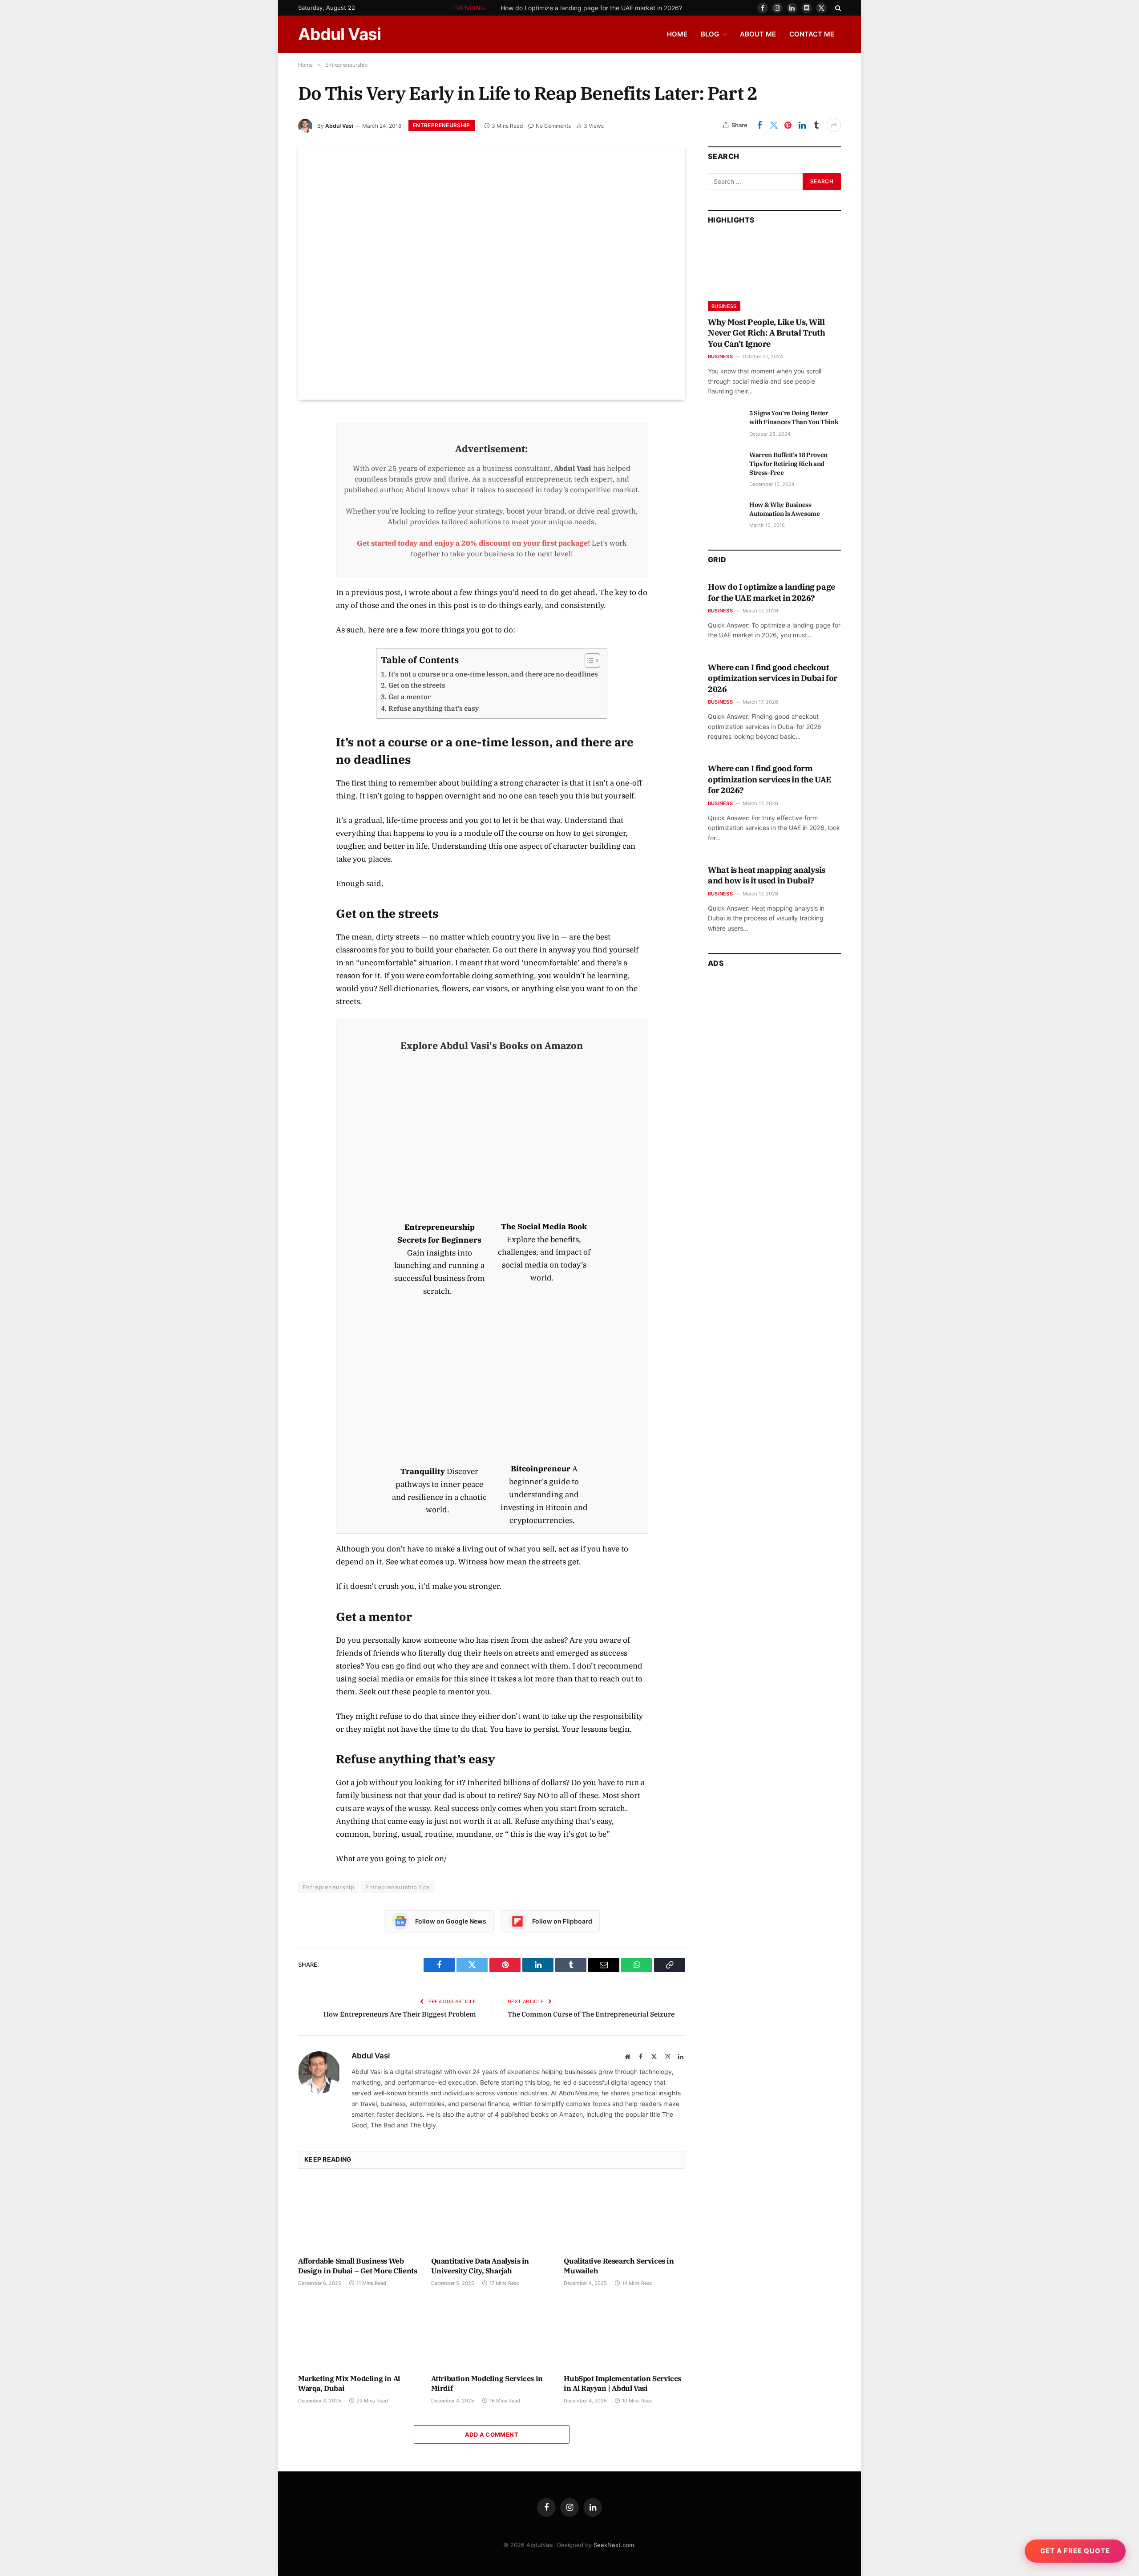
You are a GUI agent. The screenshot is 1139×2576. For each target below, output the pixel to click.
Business (724, 306)
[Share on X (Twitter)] (774, 125)
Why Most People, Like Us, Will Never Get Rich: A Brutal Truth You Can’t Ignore (767, 333)
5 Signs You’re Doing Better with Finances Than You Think (794, 417)
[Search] (837, 8)
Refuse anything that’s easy (434, 708)
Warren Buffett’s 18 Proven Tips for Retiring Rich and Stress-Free (788, 464)
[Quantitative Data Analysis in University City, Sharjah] (492, 2215)
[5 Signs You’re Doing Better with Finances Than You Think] (725, 423)
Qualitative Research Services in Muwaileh (619, 2266)
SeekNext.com (614, 2545)
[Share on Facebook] (759, 125)
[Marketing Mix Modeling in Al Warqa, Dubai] (359, 2333)
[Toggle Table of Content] (588, 660)
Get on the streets (417, 685)
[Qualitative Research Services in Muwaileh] (624, 2215)
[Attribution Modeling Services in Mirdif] (492, 2333)
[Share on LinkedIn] (802, 125)
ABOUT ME (758, 34)
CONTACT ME (812, 34)
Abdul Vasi (339, 126)
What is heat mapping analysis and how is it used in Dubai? (767, 875)
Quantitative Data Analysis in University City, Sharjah (480, 2266)
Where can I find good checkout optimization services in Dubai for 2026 (773, 678)
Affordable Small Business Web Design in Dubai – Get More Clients (357, 2266)
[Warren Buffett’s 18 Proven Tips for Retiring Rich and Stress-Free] (725, 465)
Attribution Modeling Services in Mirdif (487, 2383)
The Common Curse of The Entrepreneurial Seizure (591, 2014)
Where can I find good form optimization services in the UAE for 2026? (769, 779)
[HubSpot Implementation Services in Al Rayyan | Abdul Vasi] (624, 2333)
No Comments (553, 126)
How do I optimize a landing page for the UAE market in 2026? (591, 8)
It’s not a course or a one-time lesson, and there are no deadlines (493, 674)
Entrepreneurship (442, 125)
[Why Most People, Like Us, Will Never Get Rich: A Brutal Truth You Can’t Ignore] (774, 274)
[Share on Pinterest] (788, 125)
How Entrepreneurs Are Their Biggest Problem (400, 2014)
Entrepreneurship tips (398, 1887)
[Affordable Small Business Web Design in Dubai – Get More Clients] (359, 2215)
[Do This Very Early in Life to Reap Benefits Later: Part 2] (492, 273)
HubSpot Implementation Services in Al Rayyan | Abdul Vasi (622, 2383)
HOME (677, 34)
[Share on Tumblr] (816, 125)
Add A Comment (492, 2434)
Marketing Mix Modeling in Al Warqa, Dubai (349, 2383)
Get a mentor (409, 697)
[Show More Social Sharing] (834, 125)
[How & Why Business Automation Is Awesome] (725, 514)
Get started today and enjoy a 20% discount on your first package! (473, 543)
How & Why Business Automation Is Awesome (785, 509)
